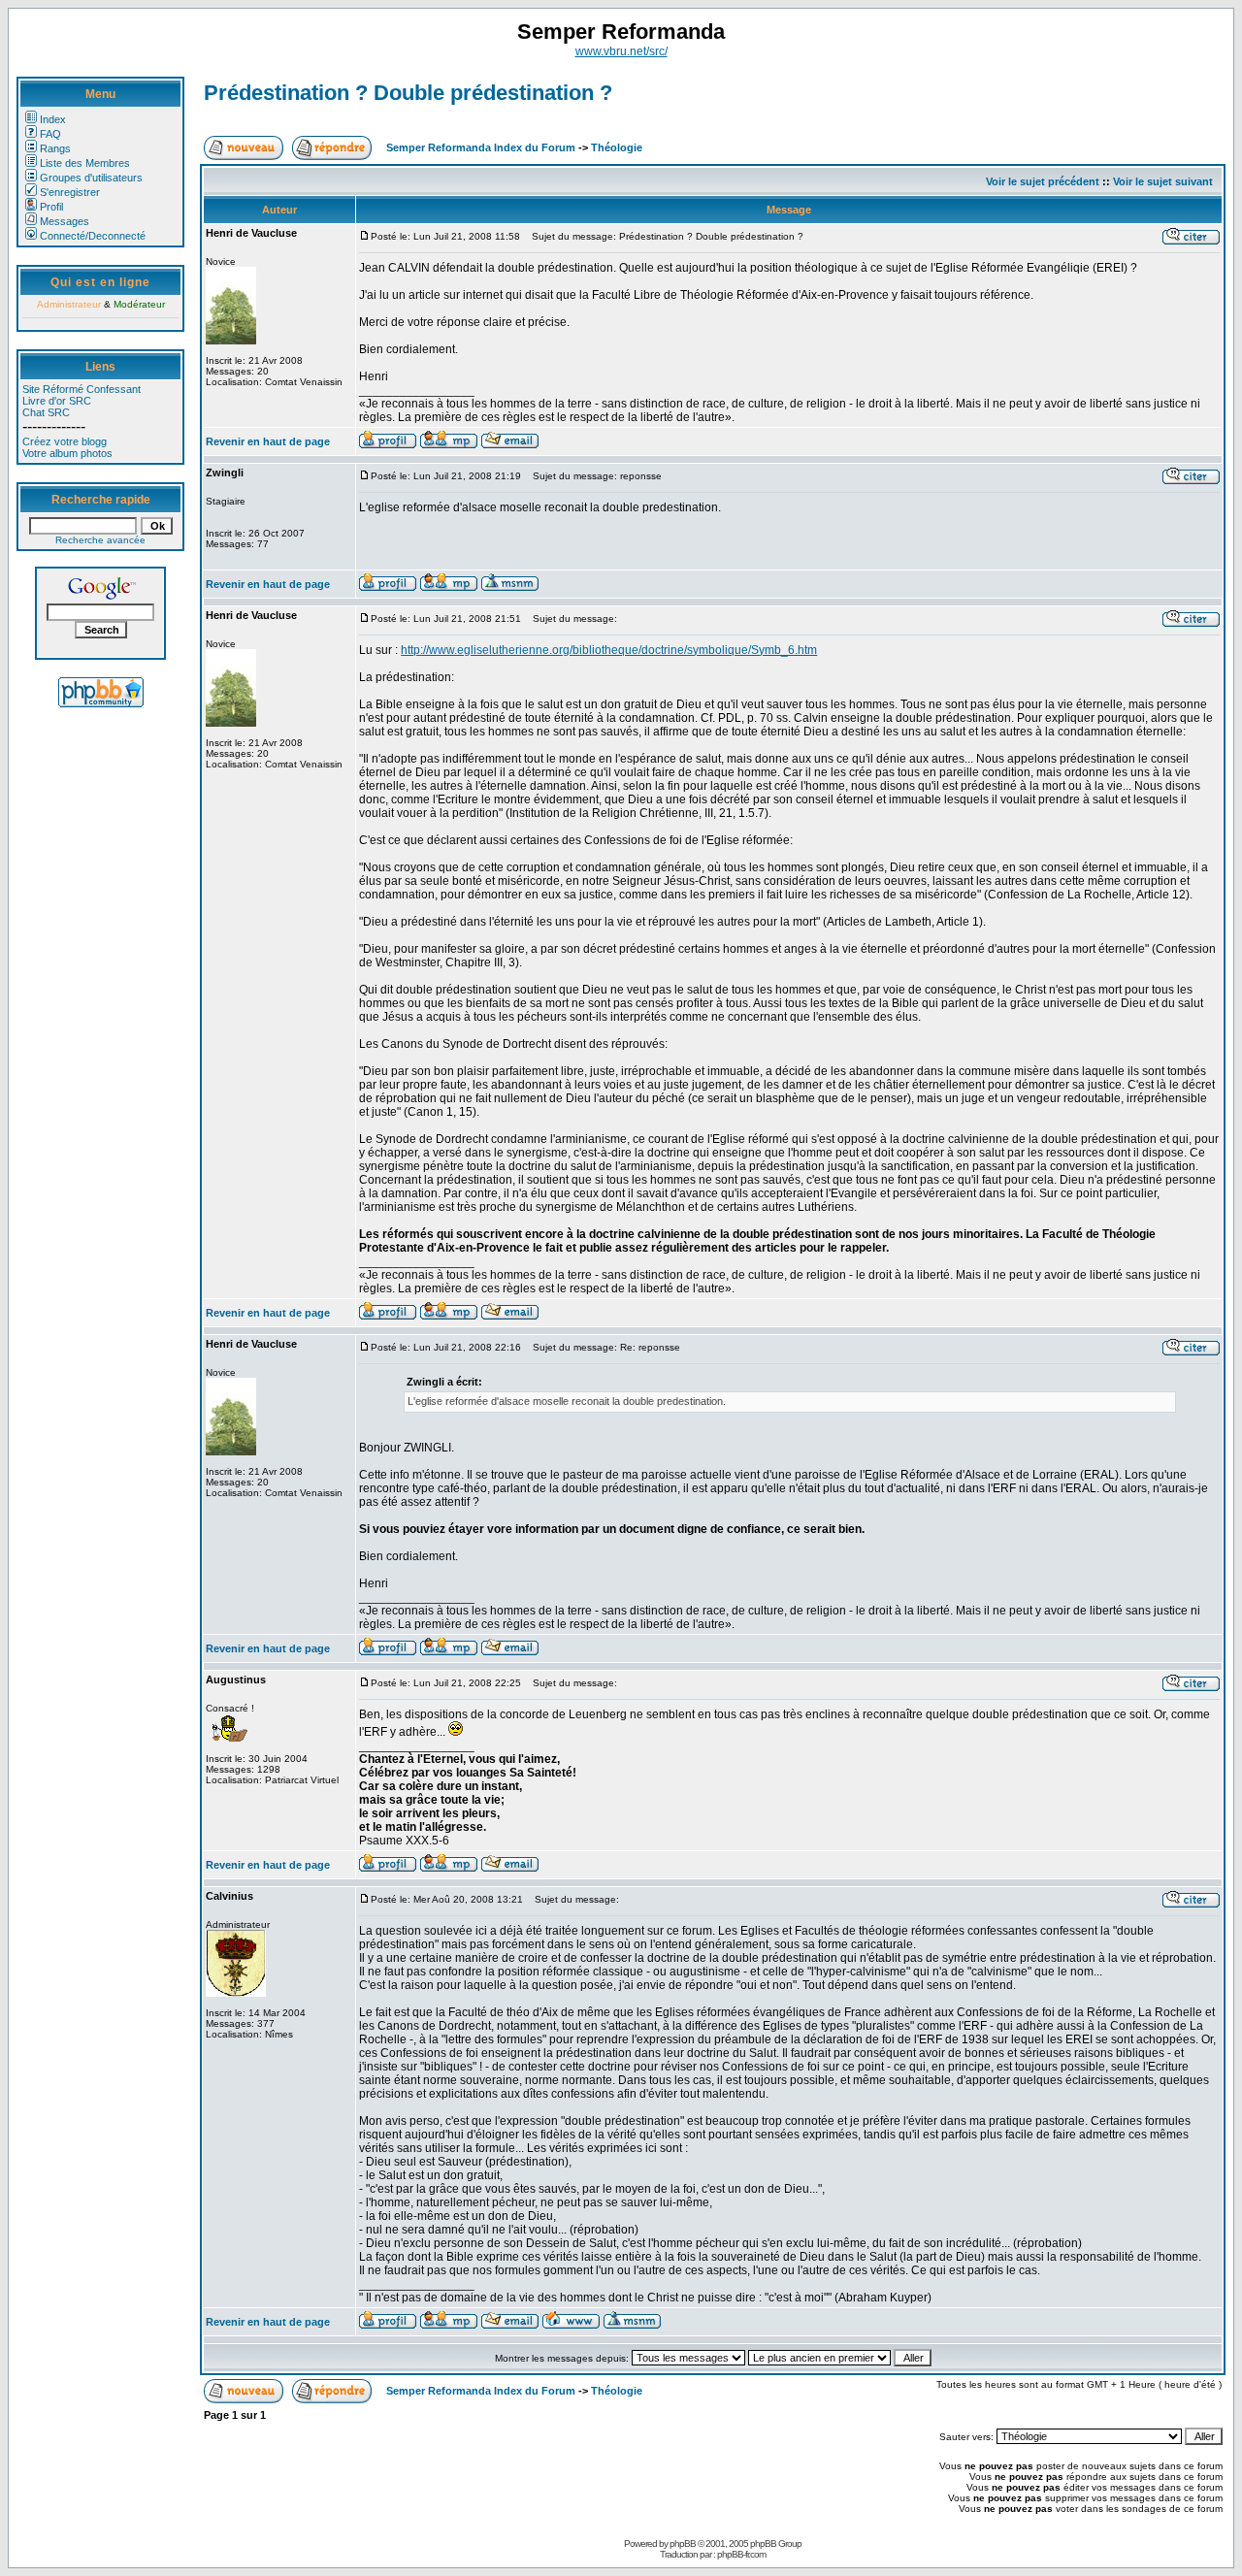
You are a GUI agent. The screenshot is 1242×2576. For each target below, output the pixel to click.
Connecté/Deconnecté (93, 236)
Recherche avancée (100, 540)
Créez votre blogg (65, 441)
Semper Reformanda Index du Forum (481, 147)
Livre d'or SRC (57, 401)
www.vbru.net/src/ (621, 51)
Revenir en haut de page (268, 441)
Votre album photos (67, 453)
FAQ (50, 134)
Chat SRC (46, 412)
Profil (51, 207)
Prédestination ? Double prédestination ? (408, 93)
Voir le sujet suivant (1163, 181)
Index (53, 119)
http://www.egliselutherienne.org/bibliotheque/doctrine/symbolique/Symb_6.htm (609, 650)
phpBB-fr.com (741, 2554)
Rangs (55, 148)
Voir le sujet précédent (1043, 181)
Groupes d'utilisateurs (91, 178)
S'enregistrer (70, 192)
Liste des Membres (85, 163)
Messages (65, 221)
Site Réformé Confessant (82, 389)
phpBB (683, 2543)
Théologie (617, 147)
